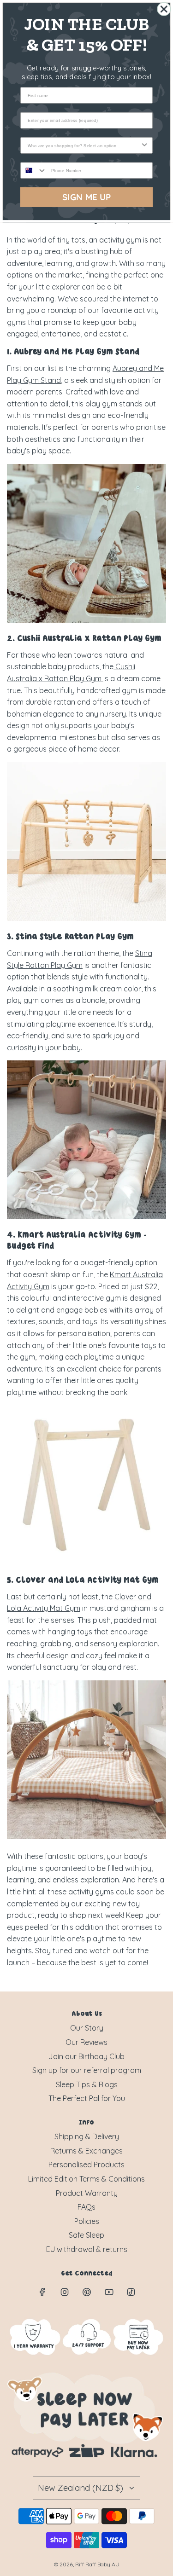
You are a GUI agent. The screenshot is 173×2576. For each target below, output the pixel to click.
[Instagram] (65, 2292)
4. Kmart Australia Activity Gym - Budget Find (77, 1241)
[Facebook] (42, 2292)
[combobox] (84, 145)
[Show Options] (145, 145)
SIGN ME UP (86, 197)
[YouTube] (109, 2292)
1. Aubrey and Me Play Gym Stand (73, 352)
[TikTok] (131, 2292)
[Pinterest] (87, 2292)
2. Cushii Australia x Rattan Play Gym (84, 639)
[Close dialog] (164, 9)
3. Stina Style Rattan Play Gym (70, 937)
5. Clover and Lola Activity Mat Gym (83, 1581)
